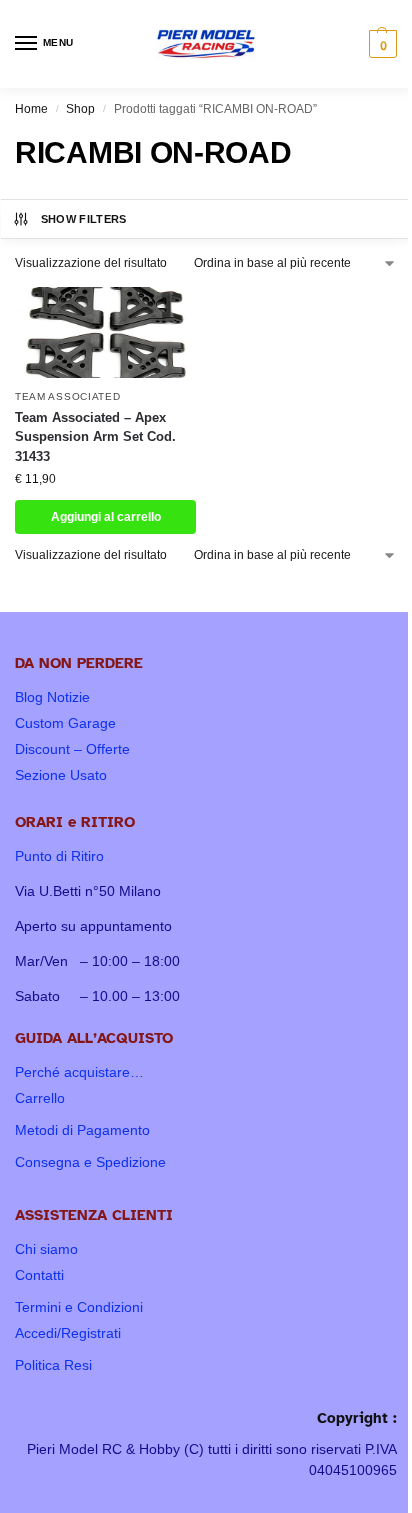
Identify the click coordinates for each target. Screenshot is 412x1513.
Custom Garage (65, 723)
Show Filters (84, 219)
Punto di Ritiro (59, 856)
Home (31, 109)
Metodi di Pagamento (82, 1130)
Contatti (39, 1275)
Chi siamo (46, 1249)
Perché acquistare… (79, 1072)
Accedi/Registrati (68, 1333)
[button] (380, 44)
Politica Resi (53, 1365)
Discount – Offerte (72, 749)
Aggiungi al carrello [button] (106, 517)
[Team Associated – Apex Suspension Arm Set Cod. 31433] (105, 332)
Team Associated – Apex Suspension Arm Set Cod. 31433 (95, 437)
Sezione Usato (61, 775)
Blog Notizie (52, 697)
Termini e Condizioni (79, 1307)
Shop (80, 109)
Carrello (40, 1098)
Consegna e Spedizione (90, 1162)
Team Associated (68, 396)
